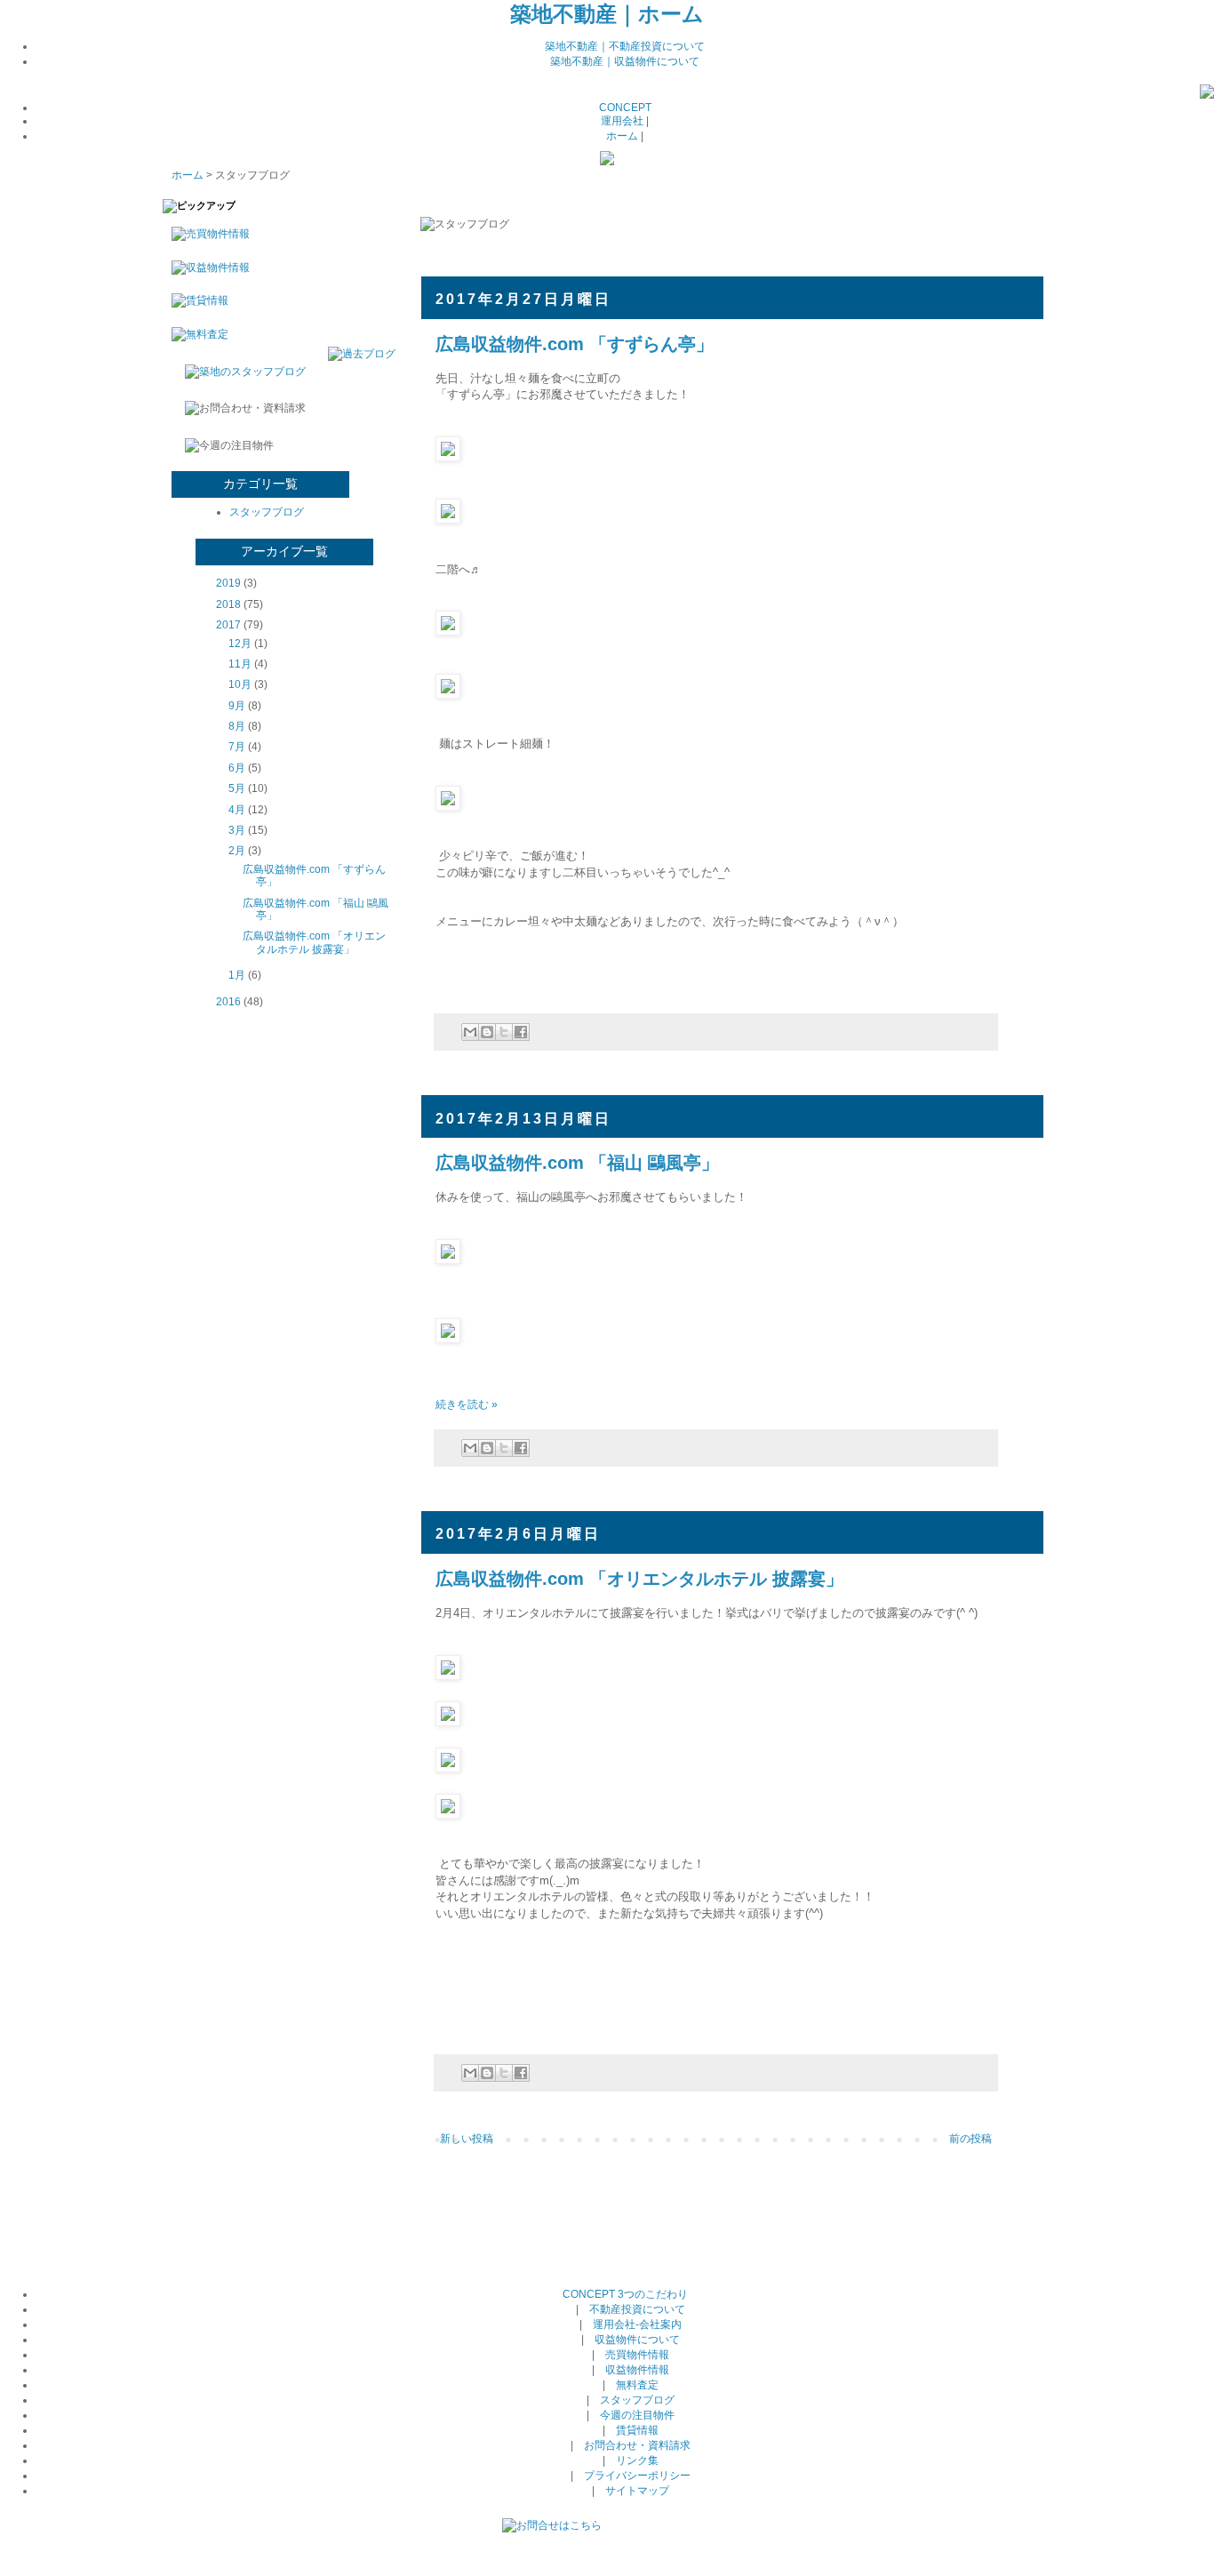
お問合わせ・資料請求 (637, 2445)
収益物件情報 (637, 2370)
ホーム (622, 136)
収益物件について (637, 2340)
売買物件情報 (637, 2355)
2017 (228, 625)
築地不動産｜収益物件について (625, 61)
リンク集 (637, 2460)
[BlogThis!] (487, 1032)
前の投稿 (970, 2139)
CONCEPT (625, 108)
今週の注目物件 (637, 2415)
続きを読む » (467, 1404)
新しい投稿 (467, 2139)
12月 (240, 644)
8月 (237, 726)
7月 (237, 747)
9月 (237, 706)
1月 (237, 975)
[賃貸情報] (196, 300)
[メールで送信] (470, 1032)
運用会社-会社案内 (637, 2324)
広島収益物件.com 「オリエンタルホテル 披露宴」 (639, 1579)
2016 (228, 1002)
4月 (237, 810)
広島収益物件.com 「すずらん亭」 (575, 344)
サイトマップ (637, 2491)
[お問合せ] (552, 2525)
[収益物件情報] (206, 268)
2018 (228, 604)
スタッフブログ (267, 512)
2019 (228, 583)
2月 (237, 851)
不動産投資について (637, 2309)
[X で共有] (504, 1032)
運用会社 (622, 121)
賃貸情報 (637, 2430)
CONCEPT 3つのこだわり (625, 2294)
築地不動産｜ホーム (607, 14)
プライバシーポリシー (637, 2476)
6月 (237, 768)
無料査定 (637, 2385)
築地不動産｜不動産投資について (625, 46)
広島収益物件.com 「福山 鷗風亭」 (577, 1163)
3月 (237, 830)
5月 (237, 788)
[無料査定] (196, 334)
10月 (240, 684)
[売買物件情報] (206, 234)
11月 (240, 664)
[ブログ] (1207, 95)
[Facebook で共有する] (521, 1032)
